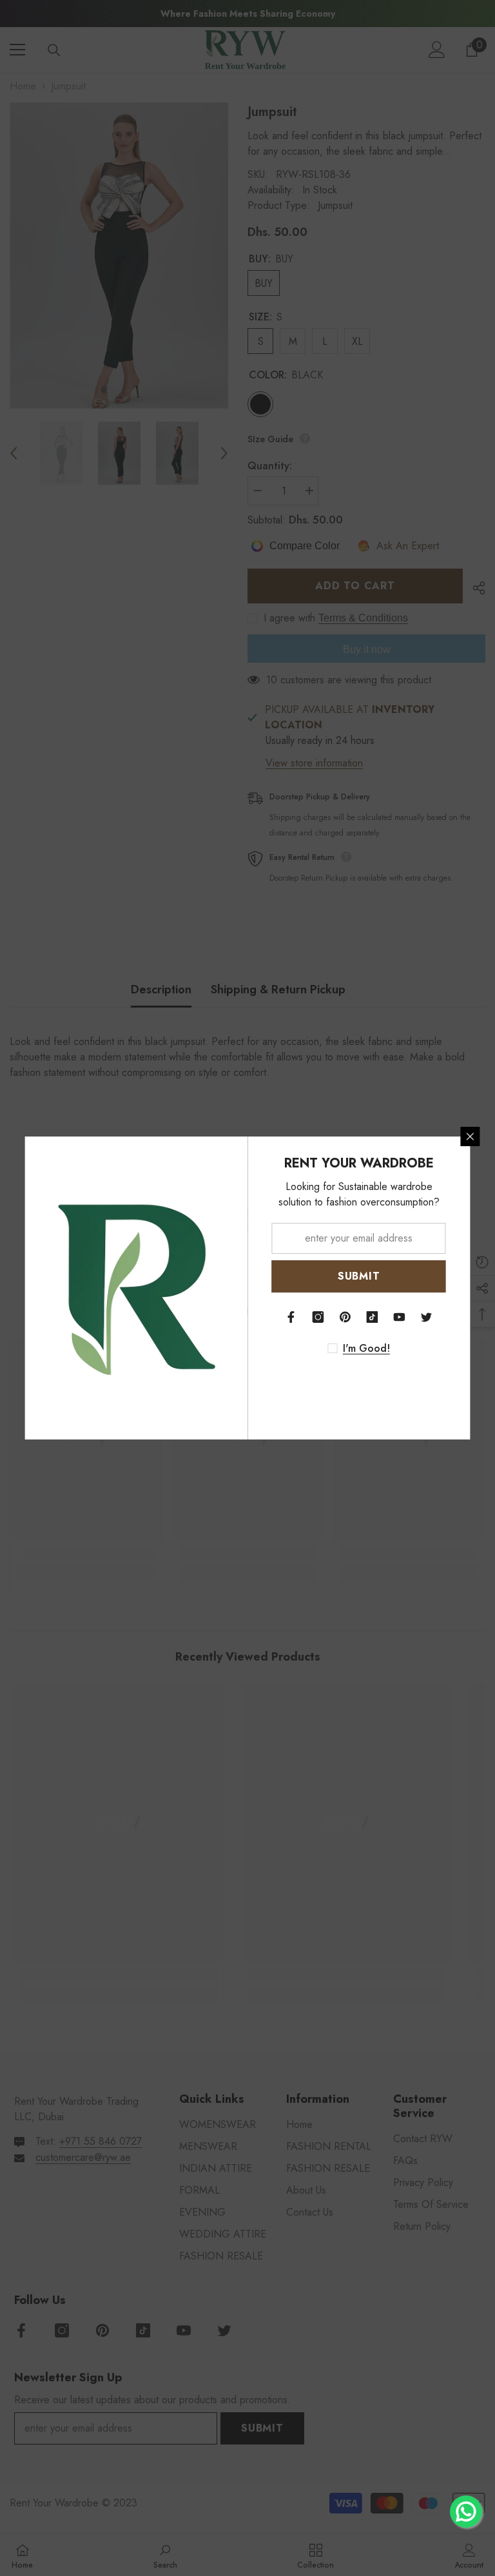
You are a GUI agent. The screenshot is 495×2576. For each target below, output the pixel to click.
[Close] (471, 1137)
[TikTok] (373, 1317)
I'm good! (366, 1349)
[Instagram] (318, 1317)
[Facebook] (291, 1317)
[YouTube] (400, 1317)
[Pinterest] (345, 1317)
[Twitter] (427, 1317)
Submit (359, 1276)
